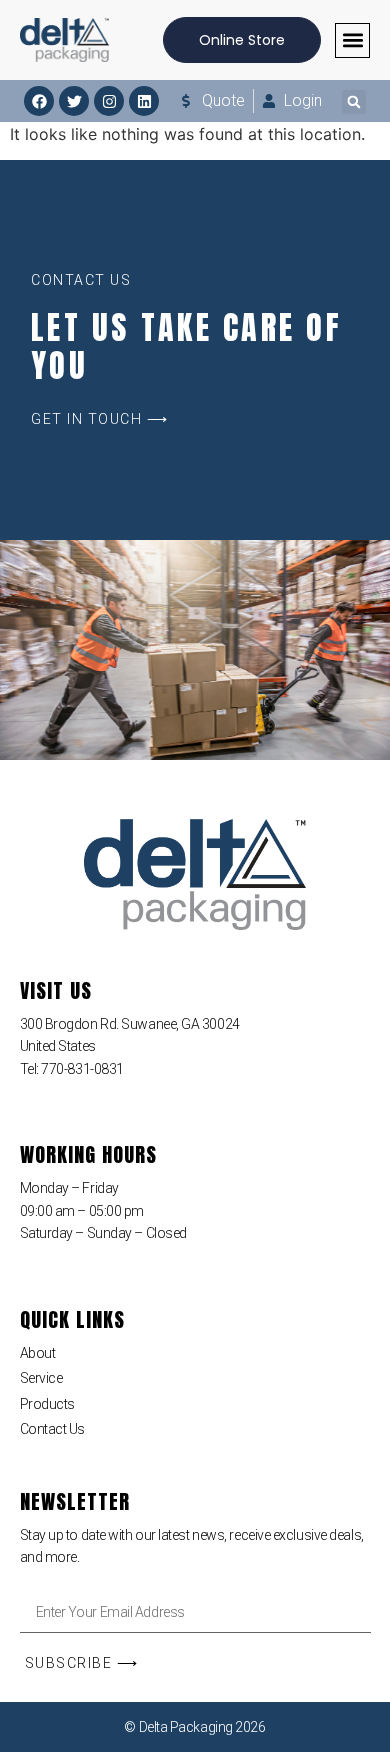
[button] (352, 40)
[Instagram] (109, 101)
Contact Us (53, 1429)
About (38, 1353)
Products (47, 1404)
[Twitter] (74, 101)
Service (41, 1378)
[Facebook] (39, 101)
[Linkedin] (144, 101)
